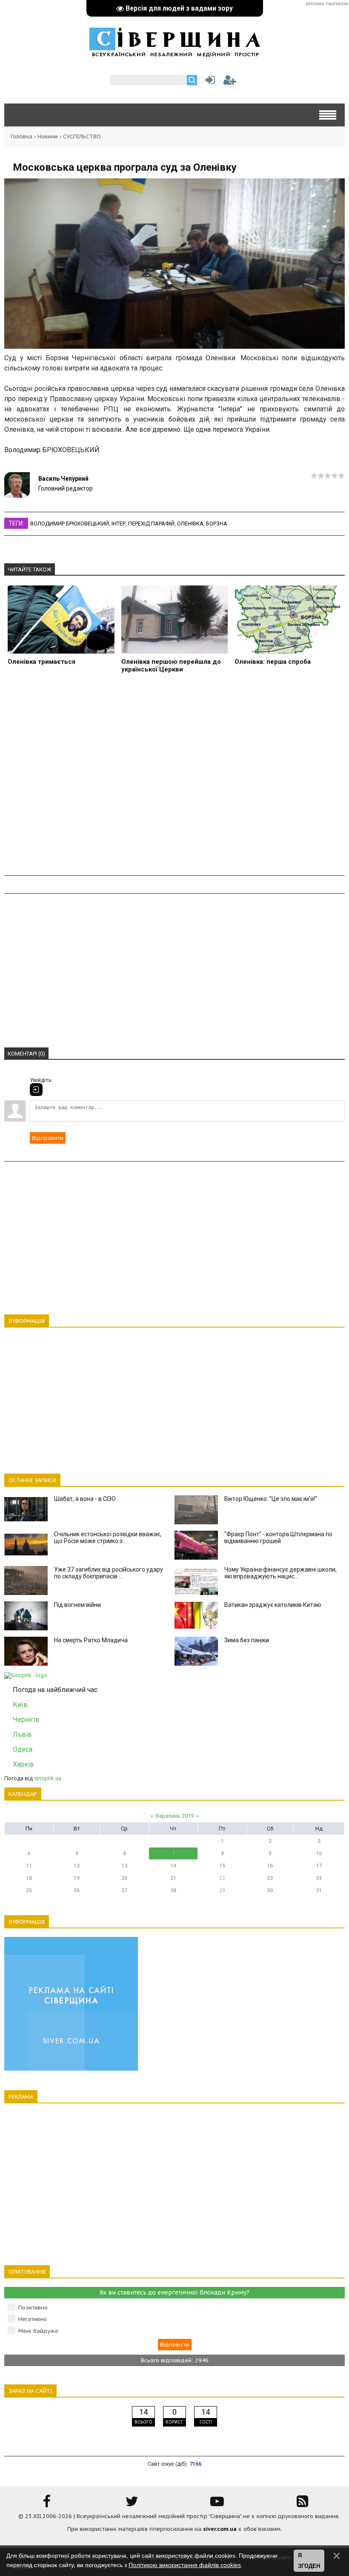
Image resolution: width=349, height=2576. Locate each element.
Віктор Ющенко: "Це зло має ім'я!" (271, 1499)
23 (270, 1878)
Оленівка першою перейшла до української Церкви (171, 666)
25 (29, 1890)
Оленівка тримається (41, 662)
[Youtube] (217, 2504)
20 (124, 1878)
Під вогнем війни (77, 1605)
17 (319, 1866)
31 (319, 1890)
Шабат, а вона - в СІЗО (85, 1499)
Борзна (217, 524)
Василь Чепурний (63, 479)
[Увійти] (209, 82)
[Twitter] (132, 2504)
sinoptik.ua (48, 1778)
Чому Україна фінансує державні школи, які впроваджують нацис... (280, 1573)
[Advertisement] (174, 779)
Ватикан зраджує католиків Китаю (273, 1605)
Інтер (119, 524)
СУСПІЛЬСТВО (82, 136)
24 (319, 1878)
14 (173, 1866)
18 (29, 1878)
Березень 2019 (175, 1816)
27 (124, 1890)
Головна (21, 136)
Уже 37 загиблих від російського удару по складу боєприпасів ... (109, 1573)
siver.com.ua (220, 2529)
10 (319, 1853)
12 (77, 1866)
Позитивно (33, 2308)
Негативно (33, 2319)
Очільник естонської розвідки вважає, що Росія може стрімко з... (108, 1538)
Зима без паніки (247, 1640)
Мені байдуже (38, 2331)
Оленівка (190, 524)
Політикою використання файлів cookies (185, 2565)
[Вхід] (36, 1090)
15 (222, 1866)
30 (270, 1890)
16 (270, 1866)
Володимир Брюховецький (70, 524)
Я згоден (309, 2561)
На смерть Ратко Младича (91, 1640)
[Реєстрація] (230, 82)
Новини (48, 136)
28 (173, 1890)
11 (29, 1866)
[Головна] (174, 53)
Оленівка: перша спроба (273, 662)
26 (77, 1890)
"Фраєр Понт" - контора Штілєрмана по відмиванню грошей (278, 1538)
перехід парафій (151, 524)
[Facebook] (47, 2504)
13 (124, 1866)
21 (173, 1878)
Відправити (48, 1138)
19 (77, 1878)
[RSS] (302, 2504)
